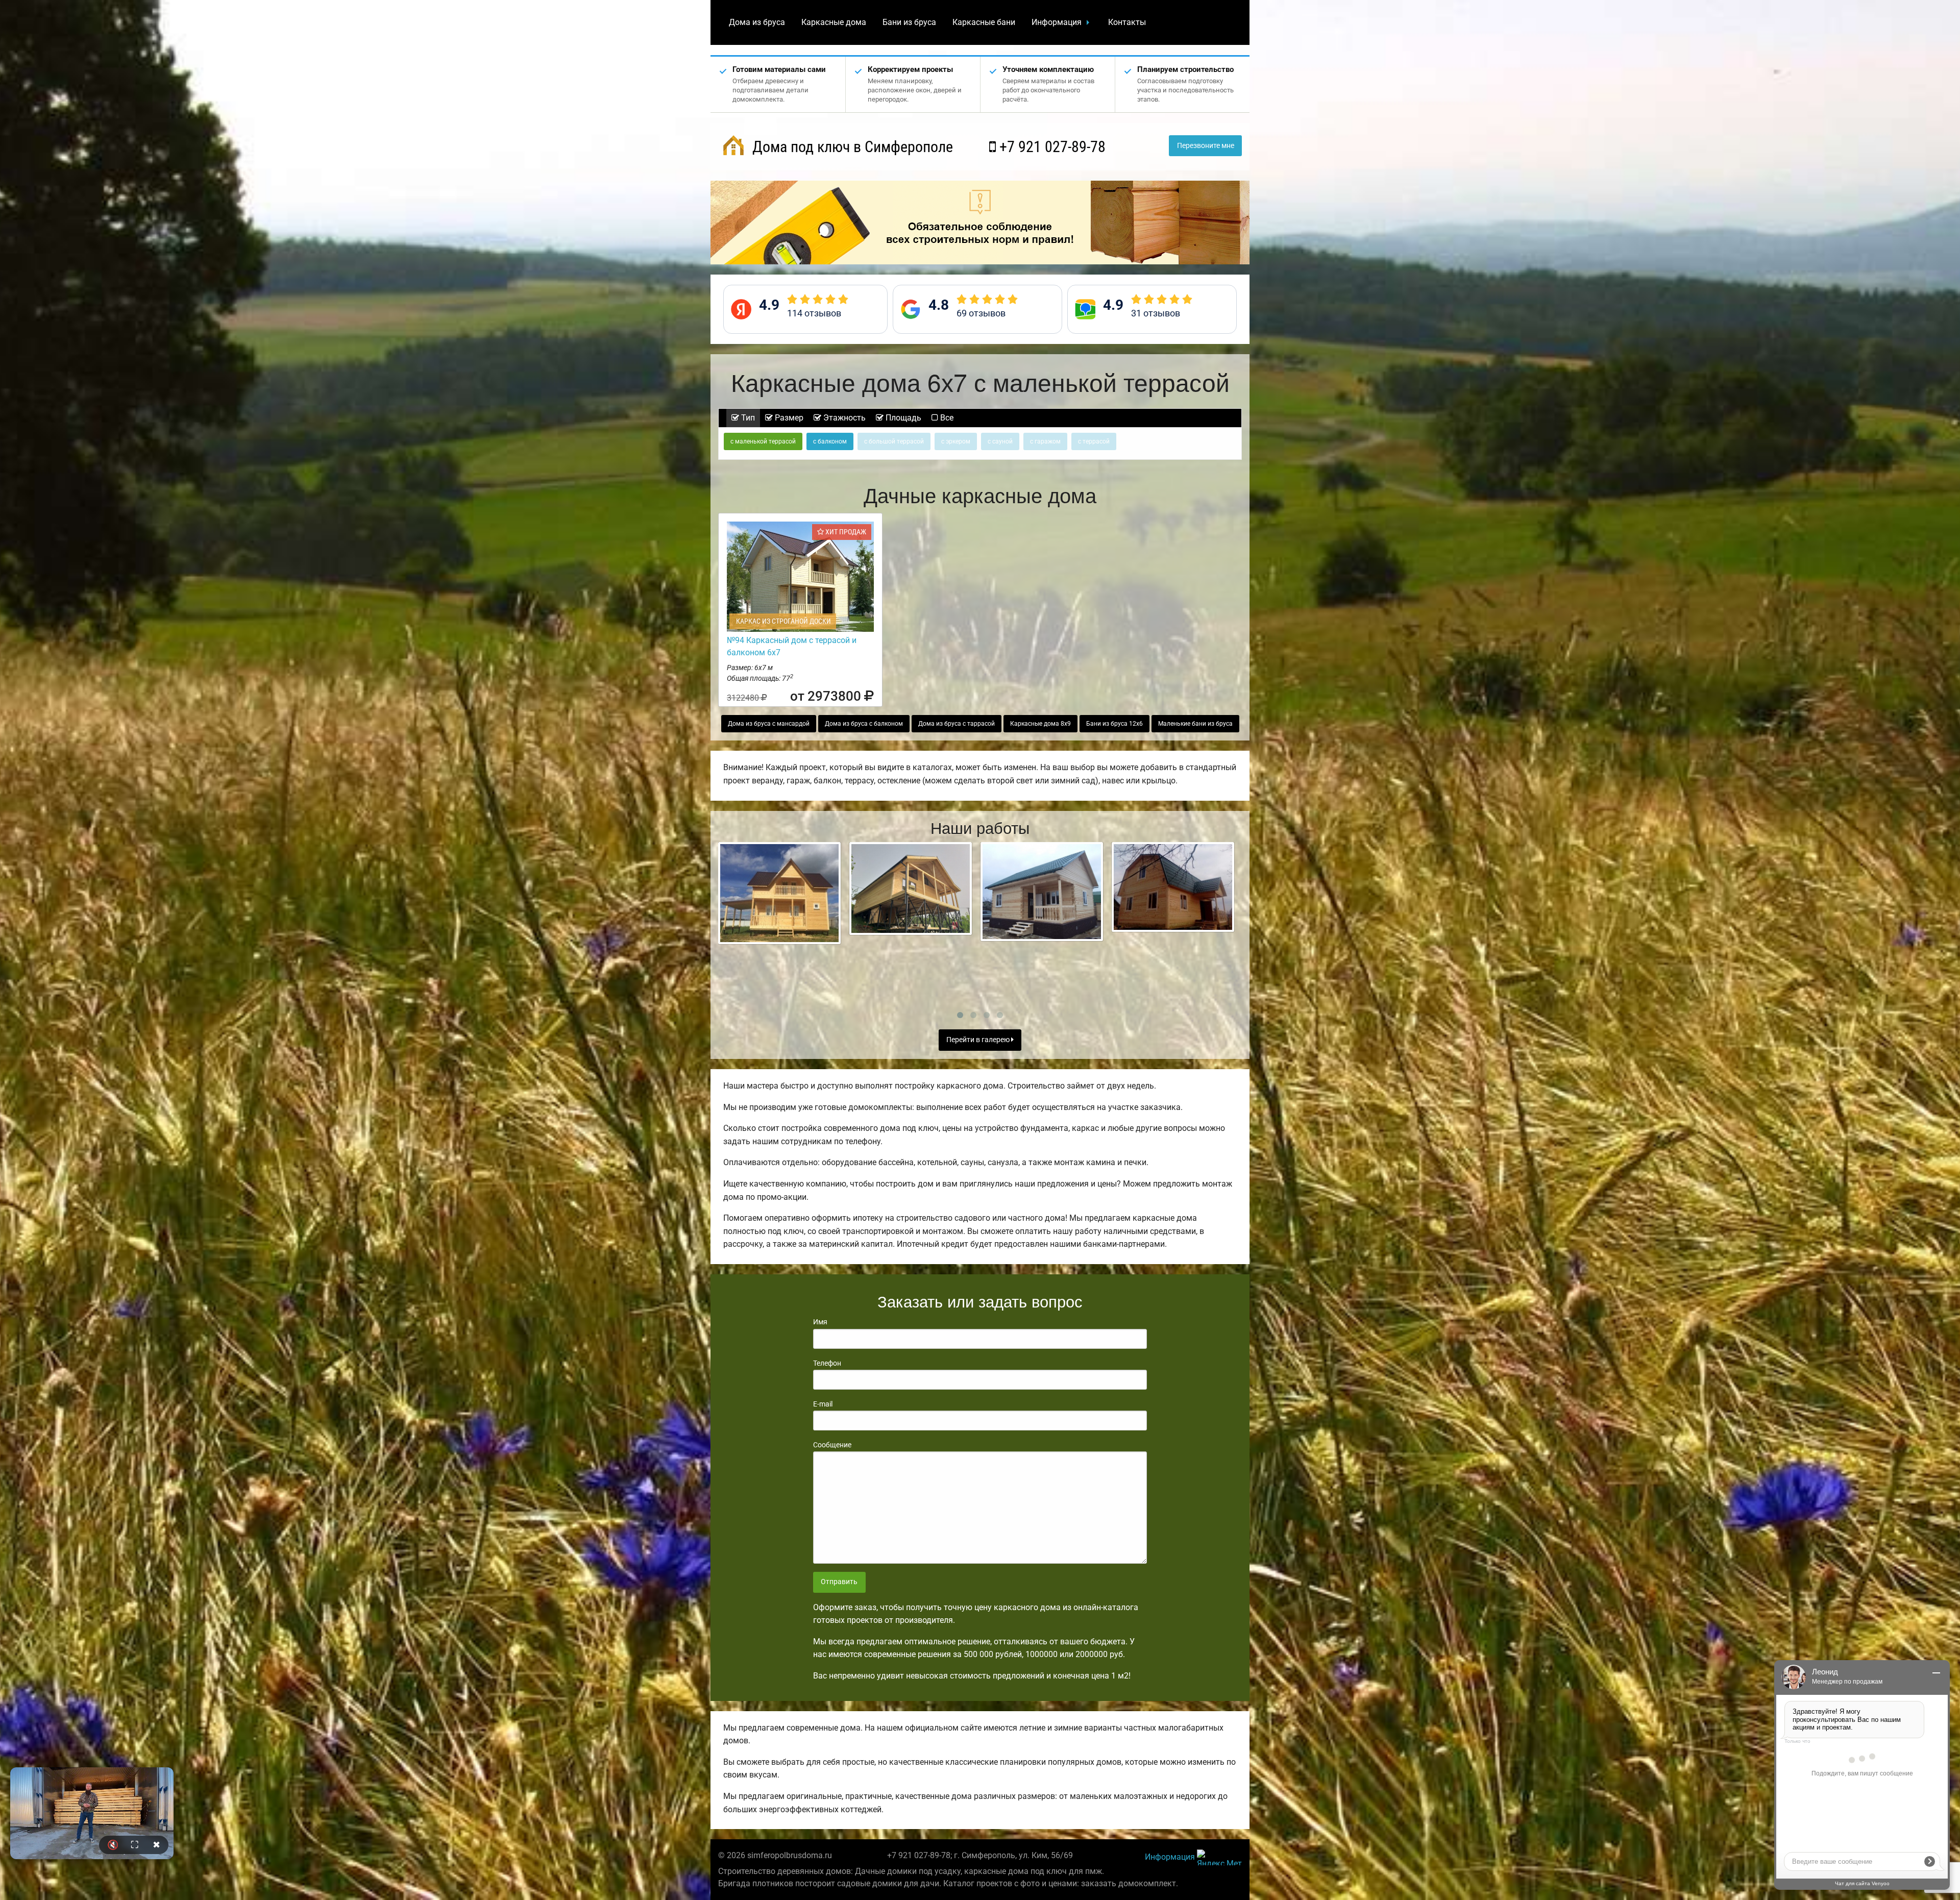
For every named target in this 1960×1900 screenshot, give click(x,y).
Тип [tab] (747, 418)
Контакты (1127, 22)
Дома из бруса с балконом (864, 724)
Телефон (827, 1363)
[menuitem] (757, 22)
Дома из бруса (757, 22)
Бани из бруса (909, 22)
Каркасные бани (984, 22)
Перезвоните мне (1206, 146)
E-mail (823, 1404)
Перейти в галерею (979, 1040)
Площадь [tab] (902, 418)
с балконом (830, 441)
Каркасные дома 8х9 (1040, 724)
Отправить (839, 1582)
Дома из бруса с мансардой (769, 724)
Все (946, 418)
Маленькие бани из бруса (1195, 724)
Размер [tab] (788, 418)
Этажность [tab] (843, 418)
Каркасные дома (834, 22)
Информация (1057, 22)
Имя (820, 1322)
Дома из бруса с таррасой (957, 724)
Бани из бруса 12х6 (1114, 724)
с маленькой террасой (763, 441)
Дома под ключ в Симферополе (851, 147)
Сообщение (832, 1445)
